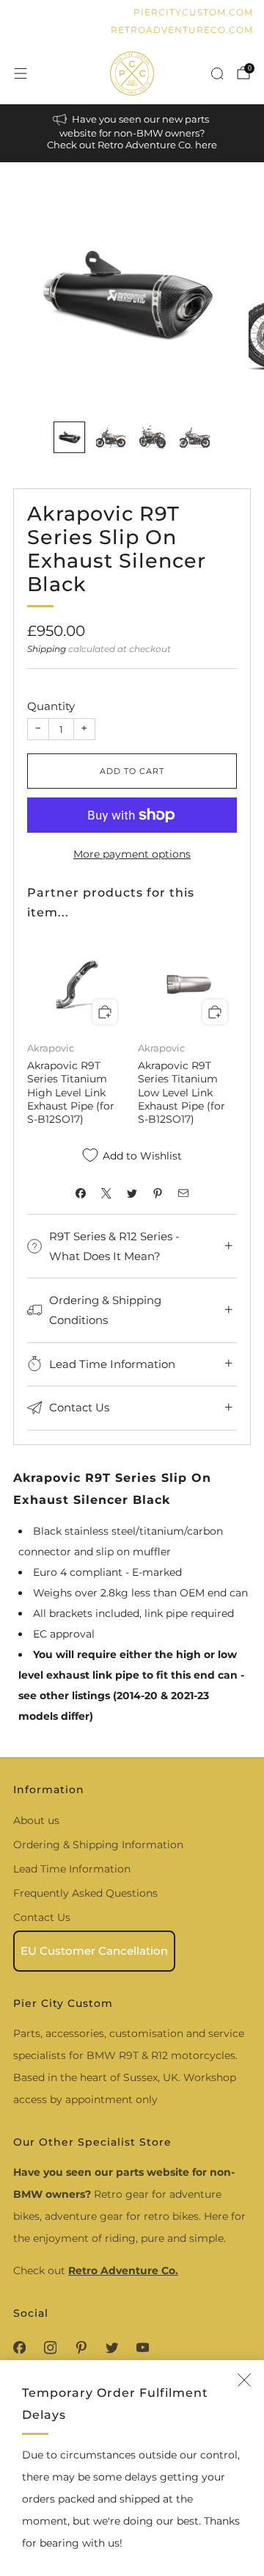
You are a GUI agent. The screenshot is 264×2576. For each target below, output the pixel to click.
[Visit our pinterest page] (81, 2348)
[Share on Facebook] (81, 1193)
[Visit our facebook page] (19, 2348)
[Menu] (21, 73)
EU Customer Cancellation (94, 1951)
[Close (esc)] (244, 2380)
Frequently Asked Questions (85, 1893)
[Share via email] (184, 1193)
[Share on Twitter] (132, 1193)
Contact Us (42, 1917)
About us (36, 1820)
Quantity (51, 706)
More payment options (132, 854)
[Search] (217, 73)
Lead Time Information (72, 1869)
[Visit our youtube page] (142, 2348)
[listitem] (132, 133)
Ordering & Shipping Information (98, 1845)
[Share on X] (107, 1193)
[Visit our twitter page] (111, 2348)
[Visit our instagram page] (50, 2348)
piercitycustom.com (193, 12)
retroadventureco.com (182, 30)
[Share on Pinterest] (158, 1193)
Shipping (47, 649)
